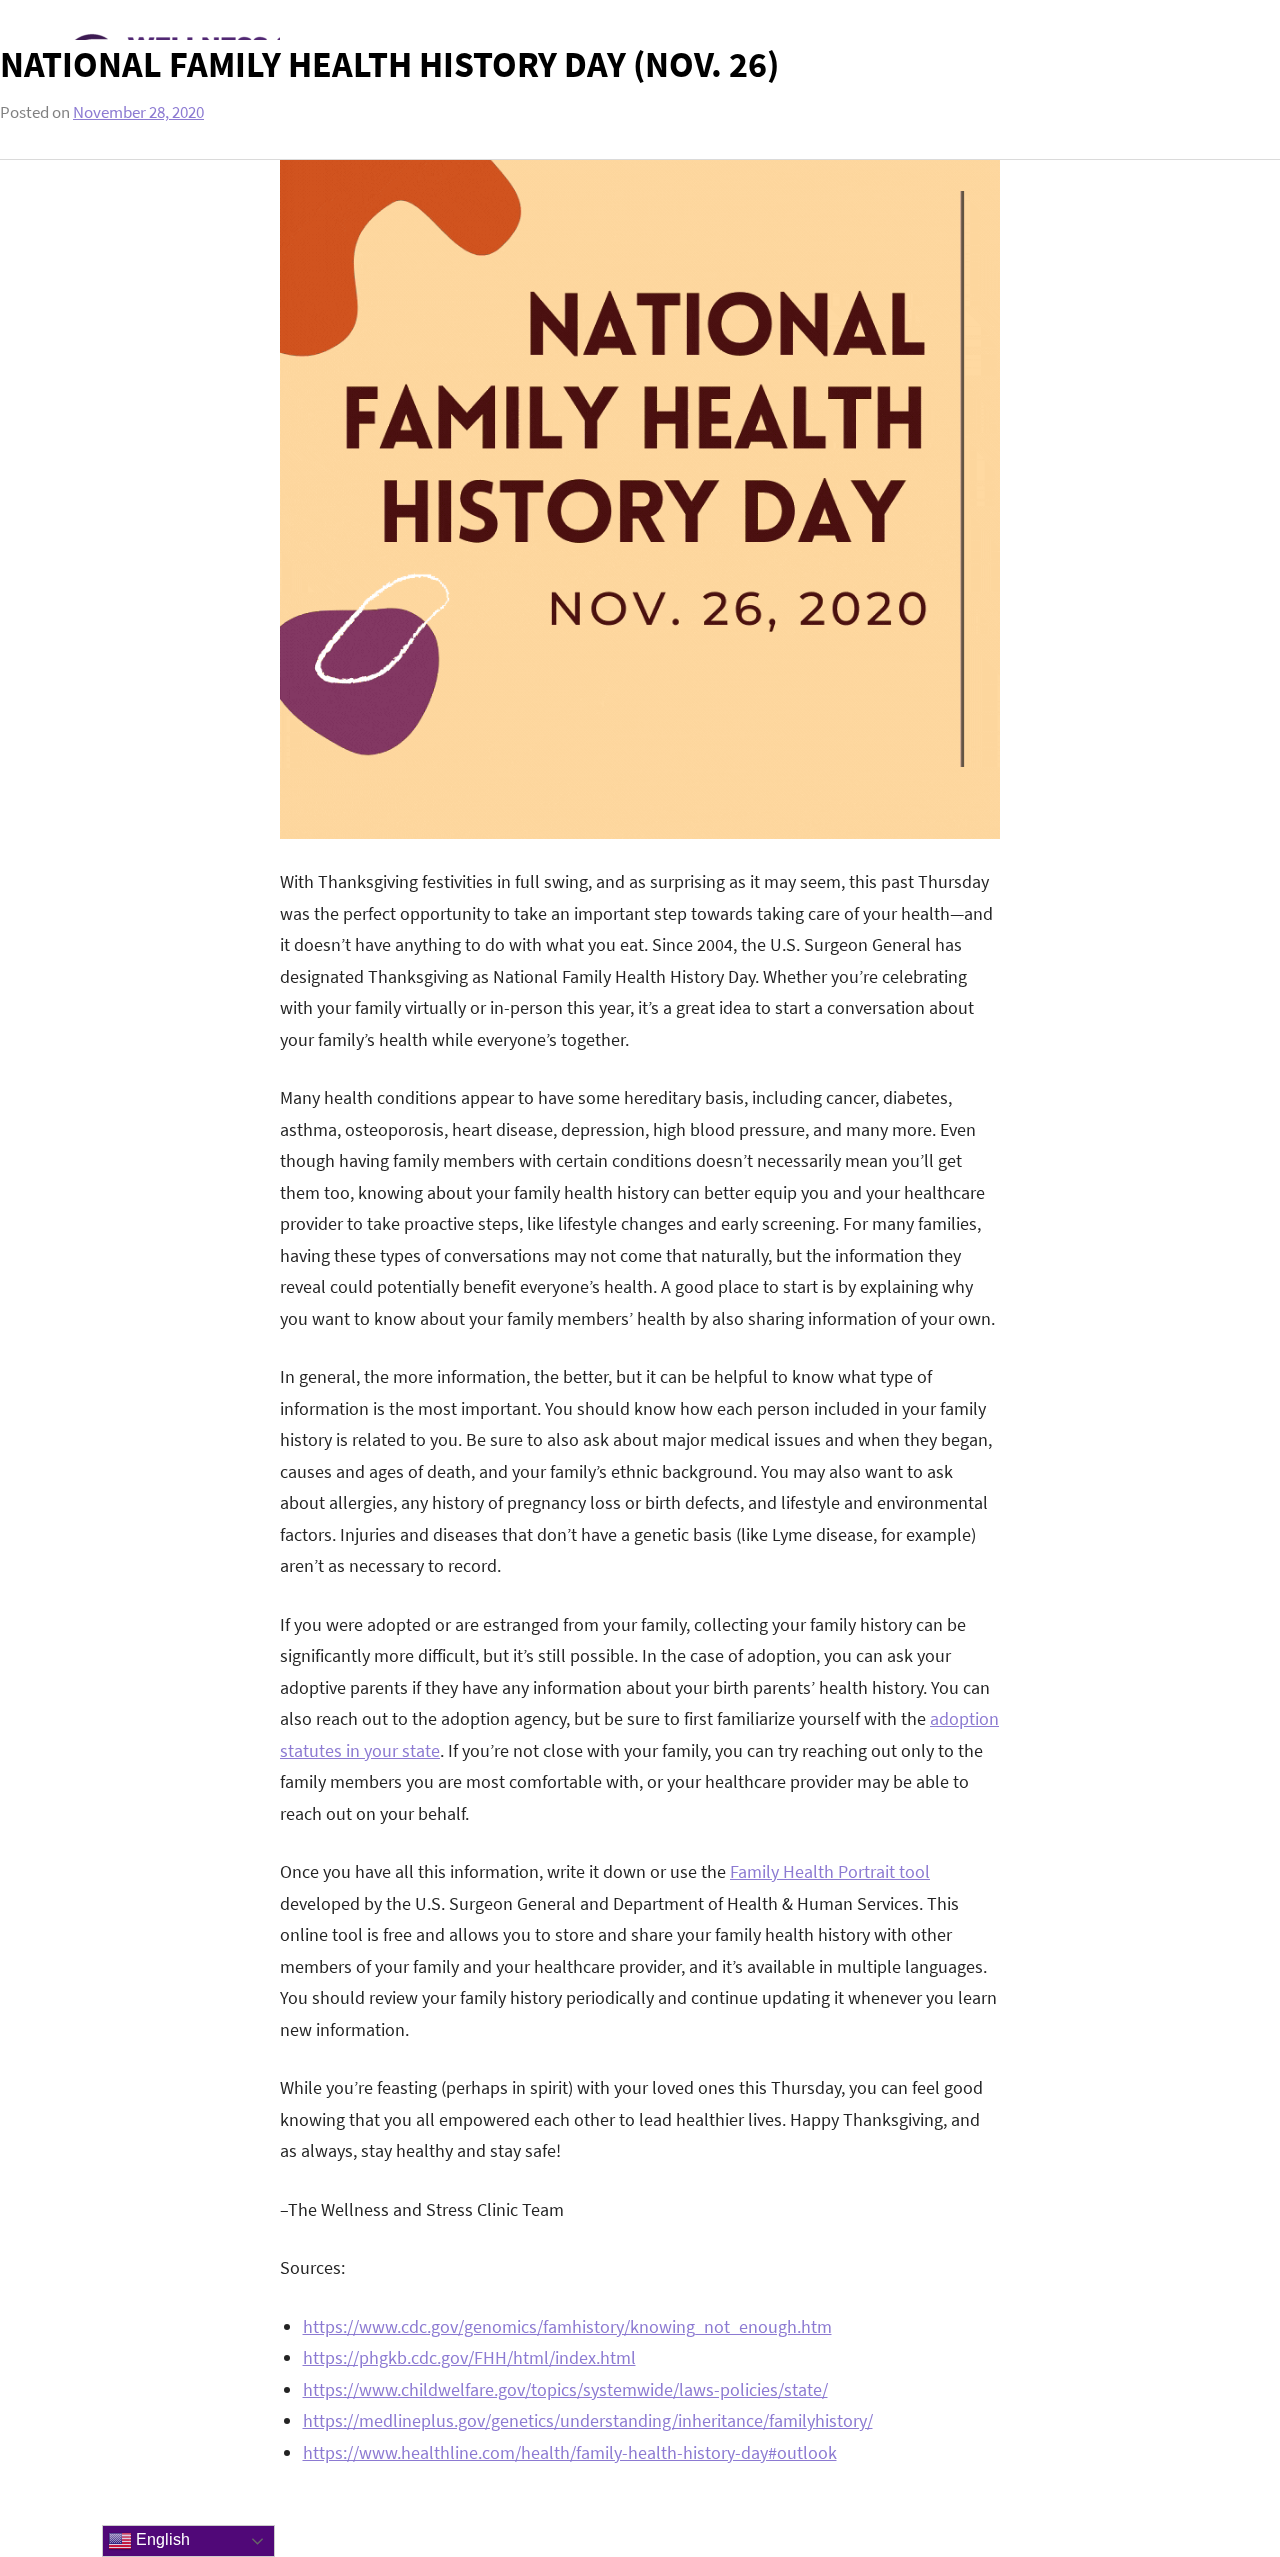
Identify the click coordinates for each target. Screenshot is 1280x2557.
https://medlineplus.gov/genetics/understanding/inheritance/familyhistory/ (588, 2420)
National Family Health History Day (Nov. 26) (389, 64)
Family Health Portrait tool (830, 1871)
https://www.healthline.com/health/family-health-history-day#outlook (570, 2452)
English (161, 2539)
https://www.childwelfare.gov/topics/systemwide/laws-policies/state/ (565, 2389)
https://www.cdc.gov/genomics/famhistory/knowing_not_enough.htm (567, 2326)
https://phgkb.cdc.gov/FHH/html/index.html (469, 2357)
